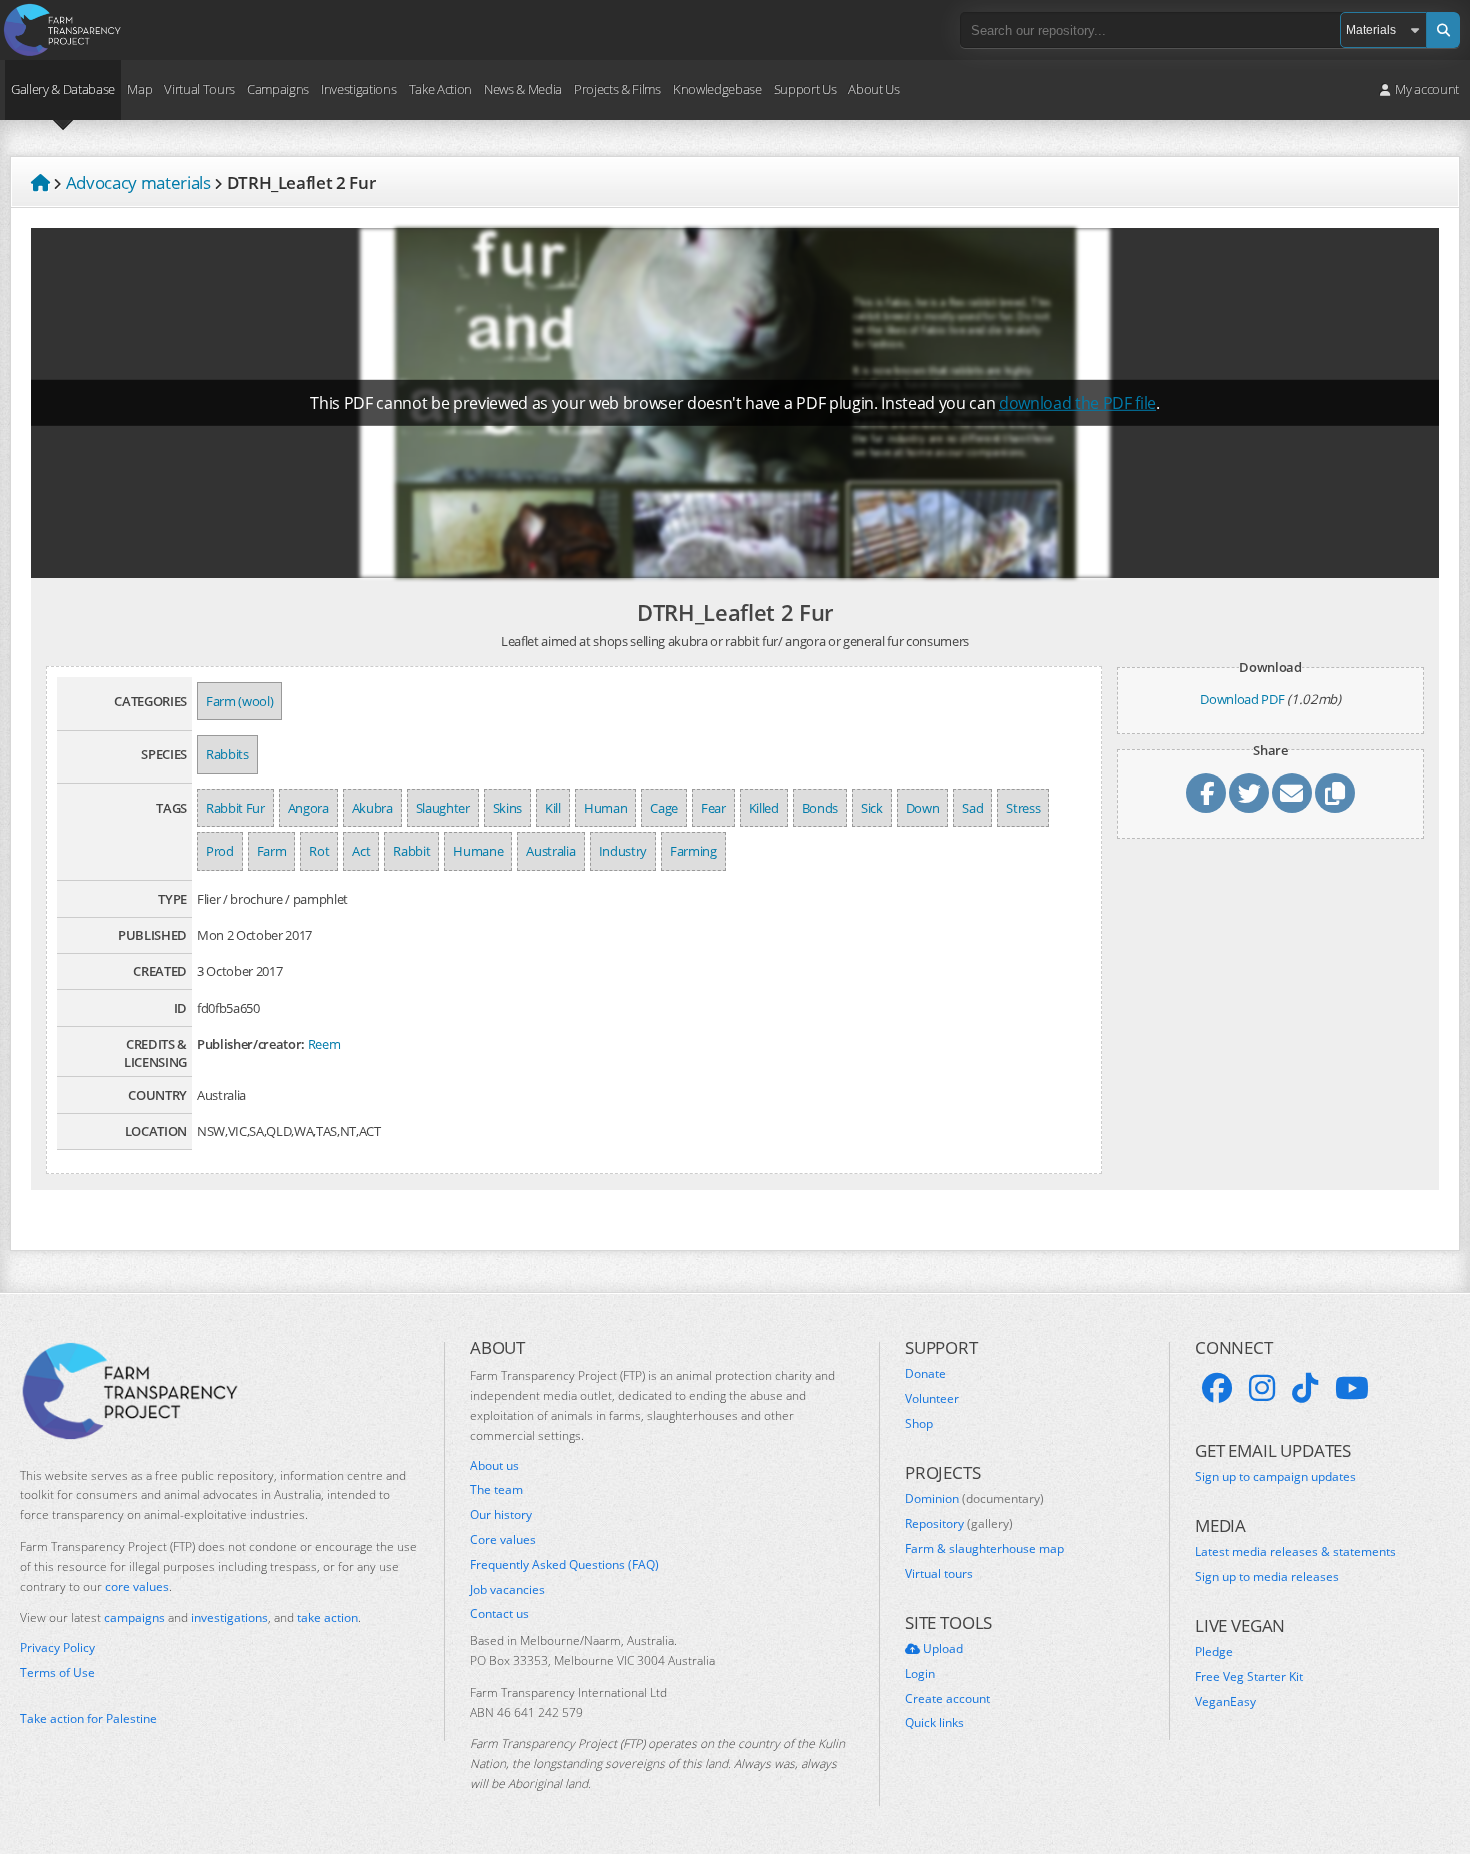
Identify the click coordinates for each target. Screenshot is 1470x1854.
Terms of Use (57, 1673)
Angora (308, 808)
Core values (503, 1540)
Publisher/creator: (251, 1044)
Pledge (1214, 1652)
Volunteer (932, 1399)
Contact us (499, 1614)
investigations (229, 1617)
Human (605, 808)
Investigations (358, 89)
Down (923, 808)
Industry (623, 851)
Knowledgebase (717, 89)
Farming (693, 851)
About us (494, 1466)
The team (496, 1490)
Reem (324, 1044)
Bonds (820, 808)
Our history (501, 1515)
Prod (220, 851)
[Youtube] (1352, 1388)
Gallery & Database (63, 89)
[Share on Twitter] (1249, 793)
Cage (664, 808)
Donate (925, 1374)
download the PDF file (1077, 403)
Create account (947, 1699)
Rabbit (411, 851)
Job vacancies (507, 1590)
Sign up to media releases (1267, 1577)
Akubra (372, 808)
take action (327, 1617)
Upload (941, 1649)
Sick (872, 808)
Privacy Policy (57, 1648)
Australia (550, 851)
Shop (919, 1424)
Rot (319, 851)
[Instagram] (1262, 1388)
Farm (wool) (239, 701)
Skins (507, 808)
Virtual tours (939, 1574)
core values (137, 1586)
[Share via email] (1292, 793)
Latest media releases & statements (1295, 1552)
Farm (272, 851)
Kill (553, 808)
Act (361, 851)
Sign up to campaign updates (1275, 1477)
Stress (1023, 808)
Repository (959, 1524)
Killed (764, 808)
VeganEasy (1225, 1702)
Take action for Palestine (88, 1718)
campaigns (134, 1617)
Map (139, 89)
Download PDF (1242, 699)
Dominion (974, 1499)
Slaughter (443, 808)
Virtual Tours (199, 89)
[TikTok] (1305, 1388)
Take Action (440, 89)
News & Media (523, 89)
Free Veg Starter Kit (1249, 1677)
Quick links (934, 1723)
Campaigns (278, 89)
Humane (478, 851)
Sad (972, 808)
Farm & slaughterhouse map (984, 1549)
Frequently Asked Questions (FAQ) (564, 1565)
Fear (713, 808)
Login (920, 1674)
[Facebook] (1217, 1388)
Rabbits (227, 754)
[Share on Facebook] (1206, 793)
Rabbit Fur (235, 808)
